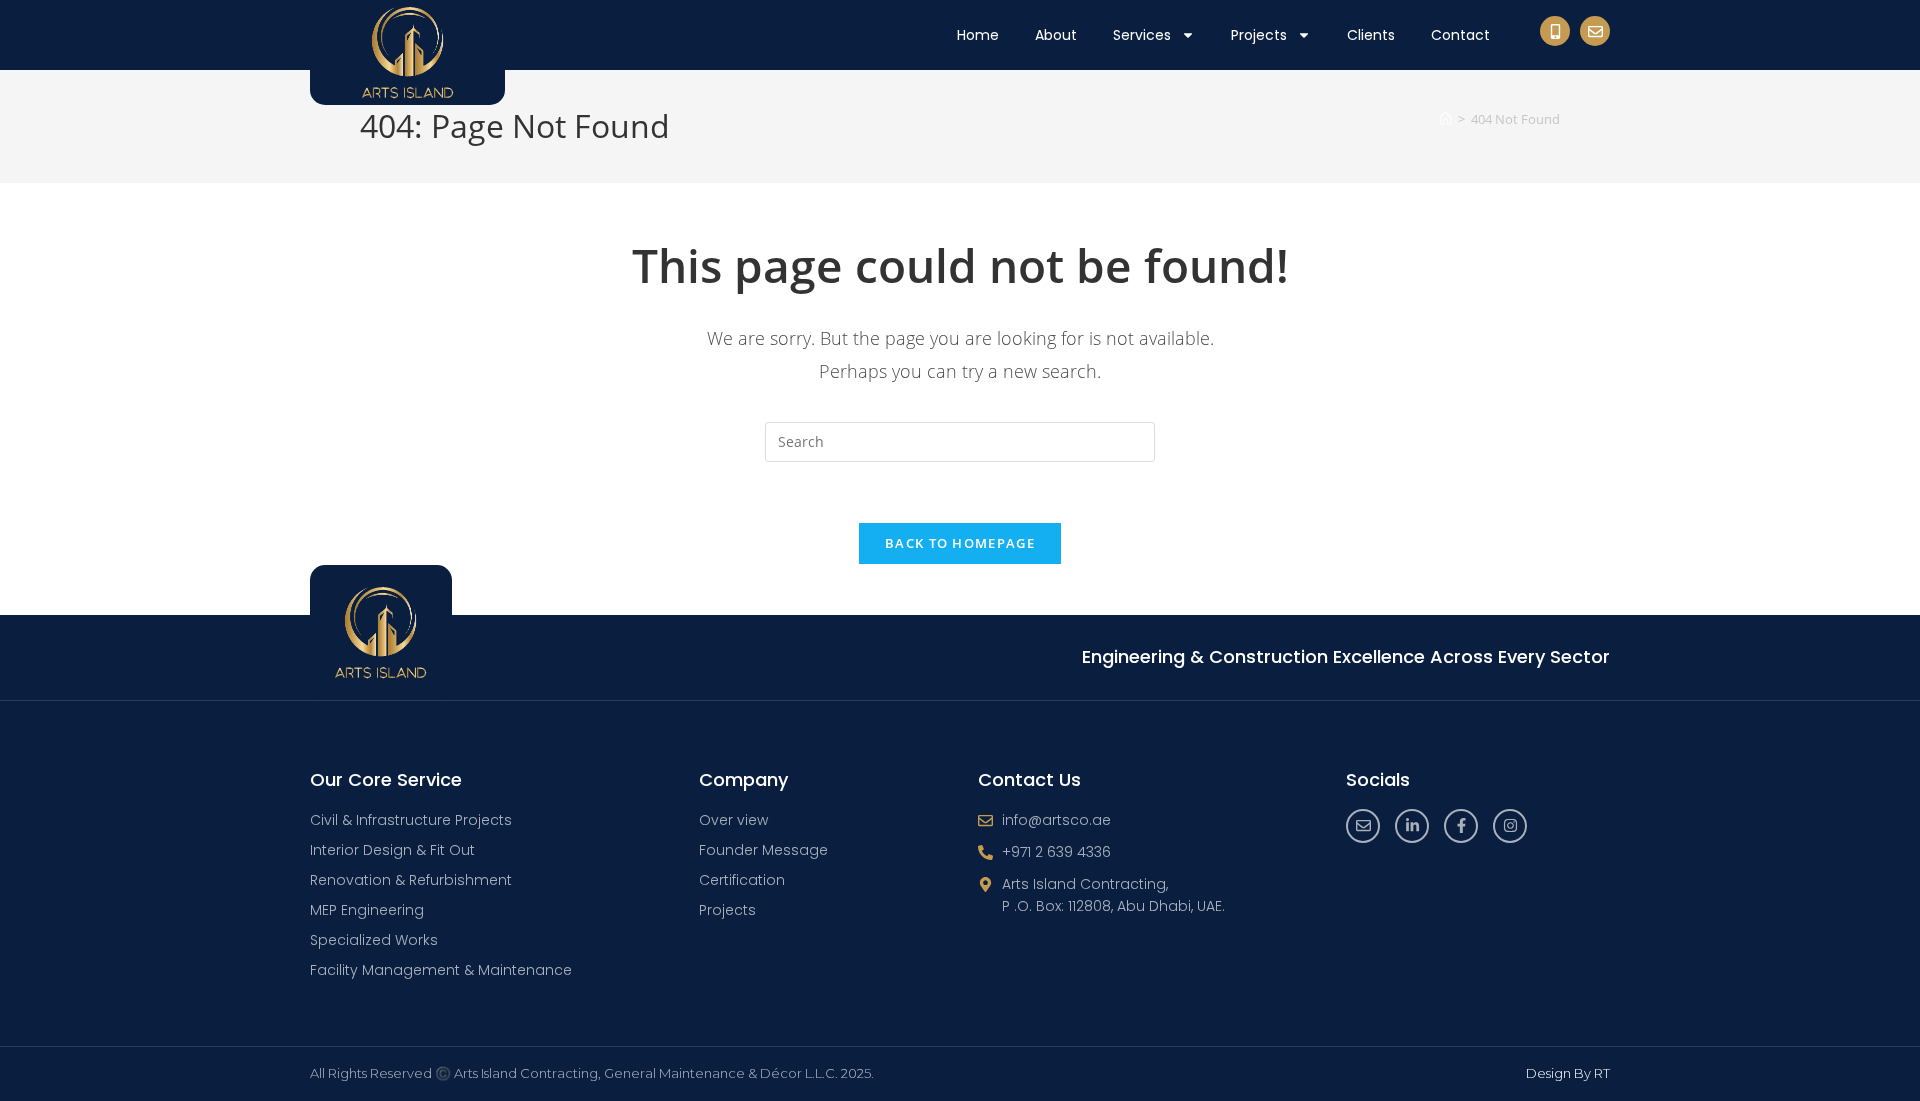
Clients (1371, 35)
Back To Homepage (960, 543)
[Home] (1445, 119)
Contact (1460, 35)
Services (1142, 35)
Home (978, 35)
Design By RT (1568, 1073)
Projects (1259, 35)
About (1056, 35)
